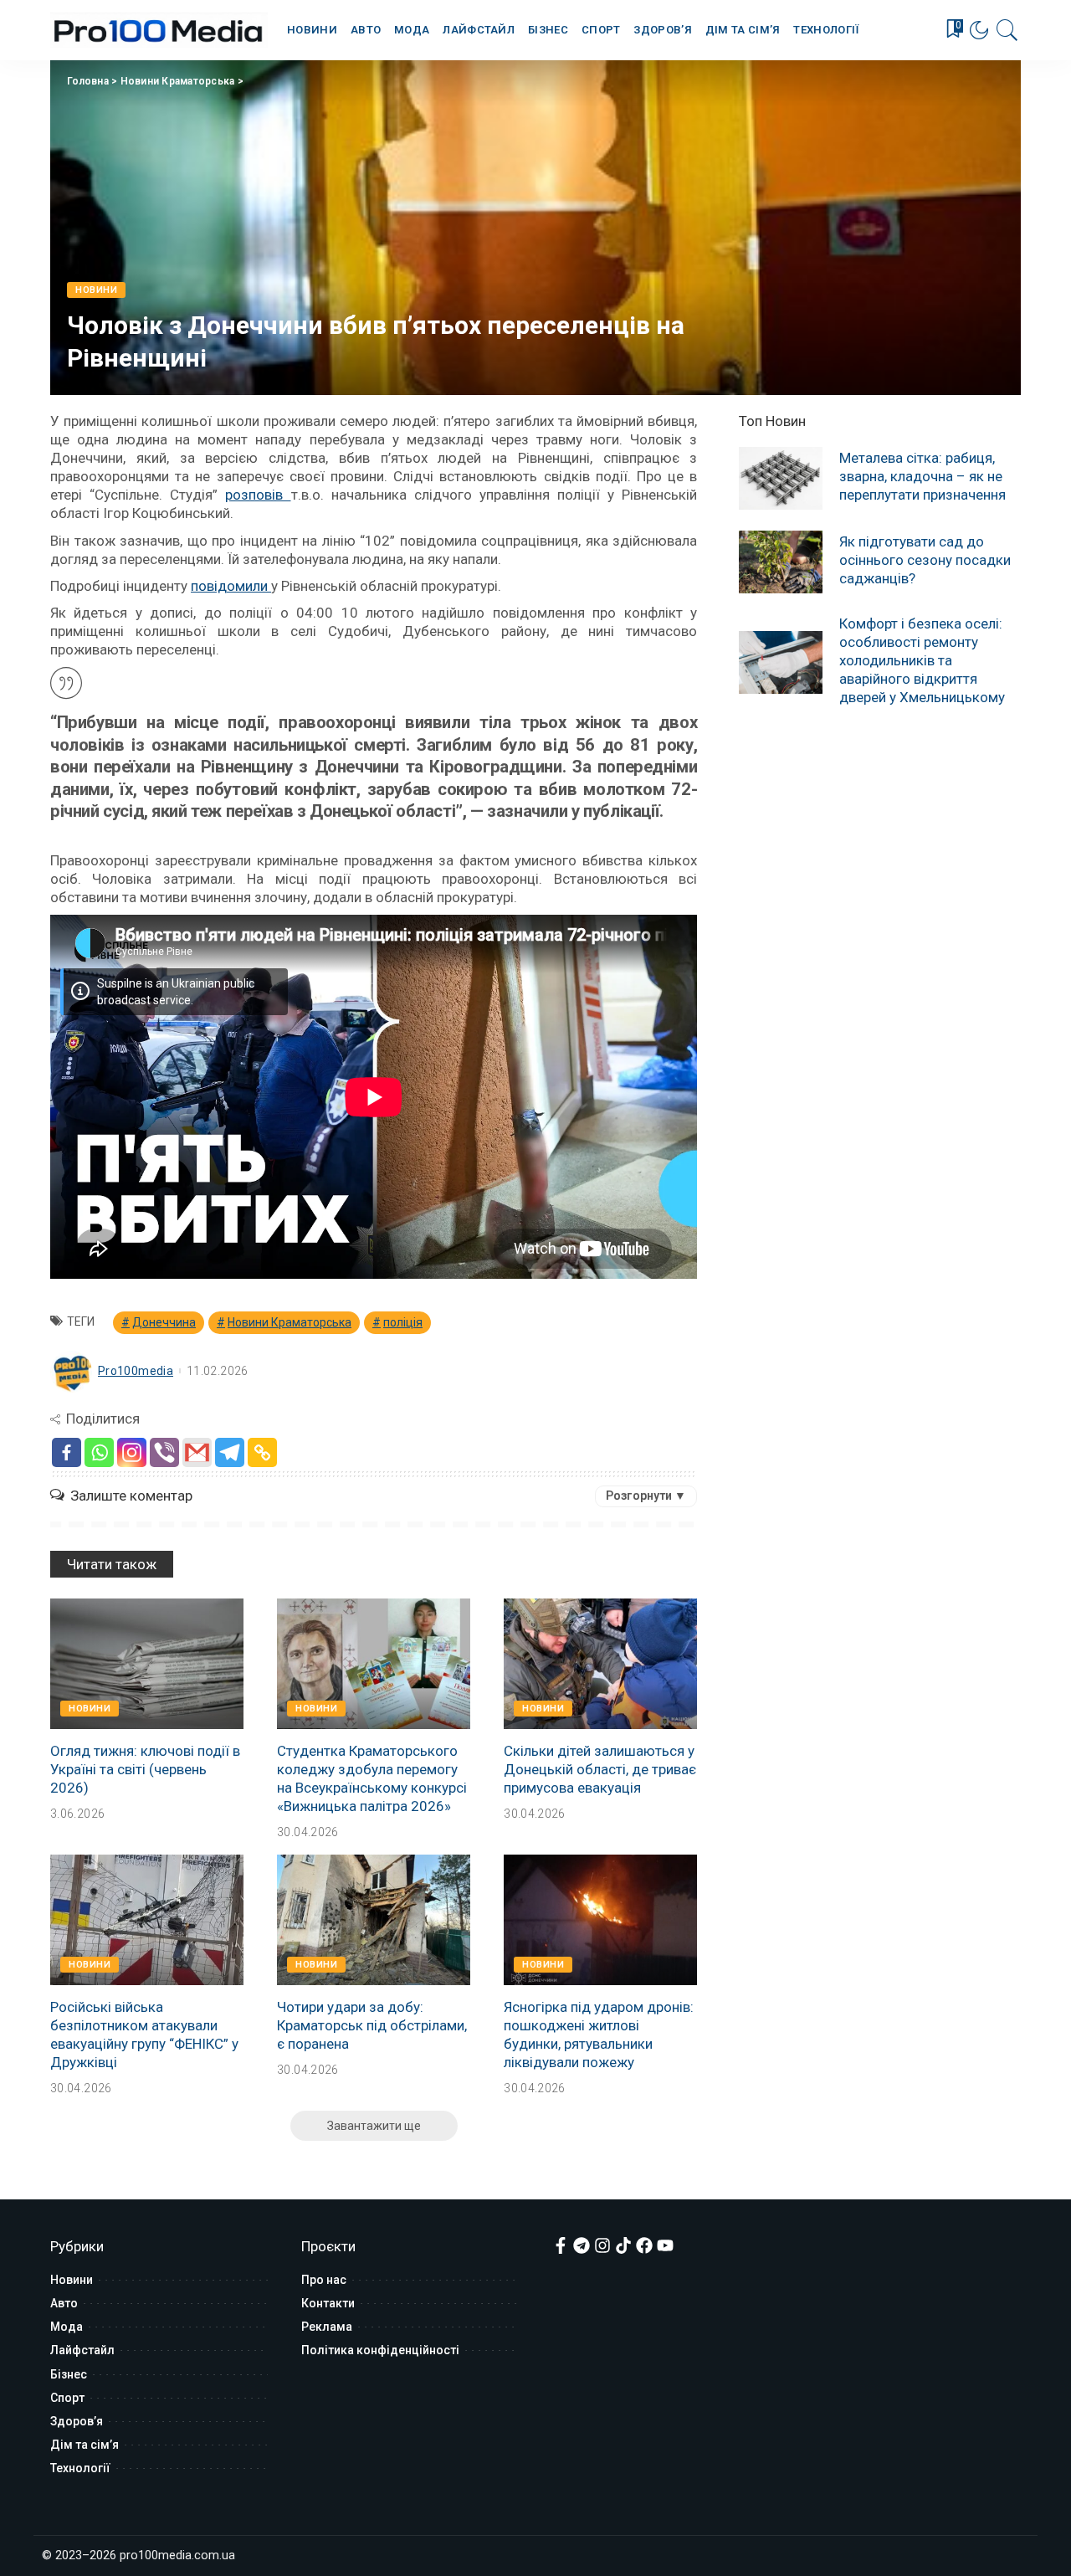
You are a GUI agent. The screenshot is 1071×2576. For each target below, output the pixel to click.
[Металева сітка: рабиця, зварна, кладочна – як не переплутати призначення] (781, 478)
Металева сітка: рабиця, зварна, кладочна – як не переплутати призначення (922, 476)
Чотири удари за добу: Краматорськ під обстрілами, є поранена (372, 2025)
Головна (88, 81)
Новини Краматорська (178, 81)
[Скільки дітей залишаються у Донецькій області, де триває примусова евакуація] (600, 1664)
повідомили (231, 586)
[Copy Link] (262, 1452)
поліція (403, 1322)
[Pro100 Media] (159, 30)
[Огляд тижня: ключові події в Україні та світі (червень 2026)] (147, 1664)
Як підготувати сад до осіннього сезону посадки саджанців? (925, 560)
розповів (258, 495)
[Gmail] (197, 1452)
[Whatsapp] (99, 1452)
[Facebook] (67, 1452)
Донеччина (164, 1322)
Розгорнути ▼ (646, 1496)
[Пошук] (1007, 30)
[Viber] (164, 1452)
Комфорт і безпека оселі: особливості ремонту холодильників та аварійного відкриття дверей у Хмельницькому (922, 660)
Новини (96, 290)
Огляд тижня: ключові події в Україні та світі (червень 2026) (145, 1769)
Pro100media (136, 1371)
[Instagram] (132, 1452)
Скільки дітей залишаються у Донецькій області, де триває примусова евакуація (600, 1769)
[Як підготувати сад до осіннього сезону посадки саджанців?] (781, 562)
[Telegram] (230, 1452)
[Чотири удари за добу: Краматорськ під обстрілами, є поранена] (374, 1920)
